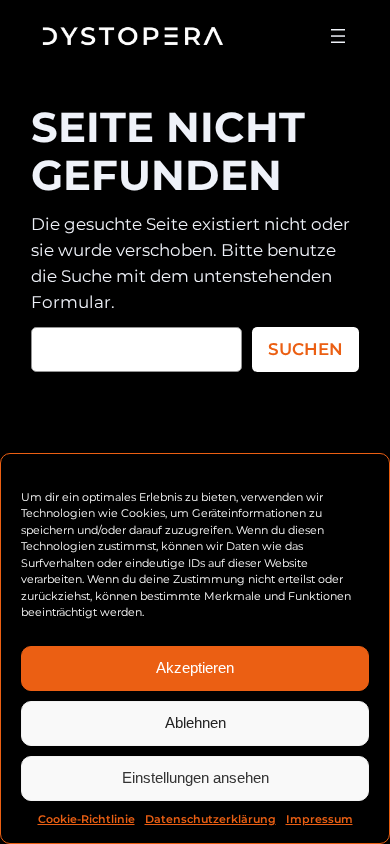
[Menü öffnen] (338, 36)
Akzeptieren (195, 667)
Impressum (319, 819)
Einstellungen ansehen (195, 777)
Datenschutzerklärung (210, 819)
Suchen (305, 349)
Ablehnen (195, 722)
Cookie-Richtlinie (86, 819)
